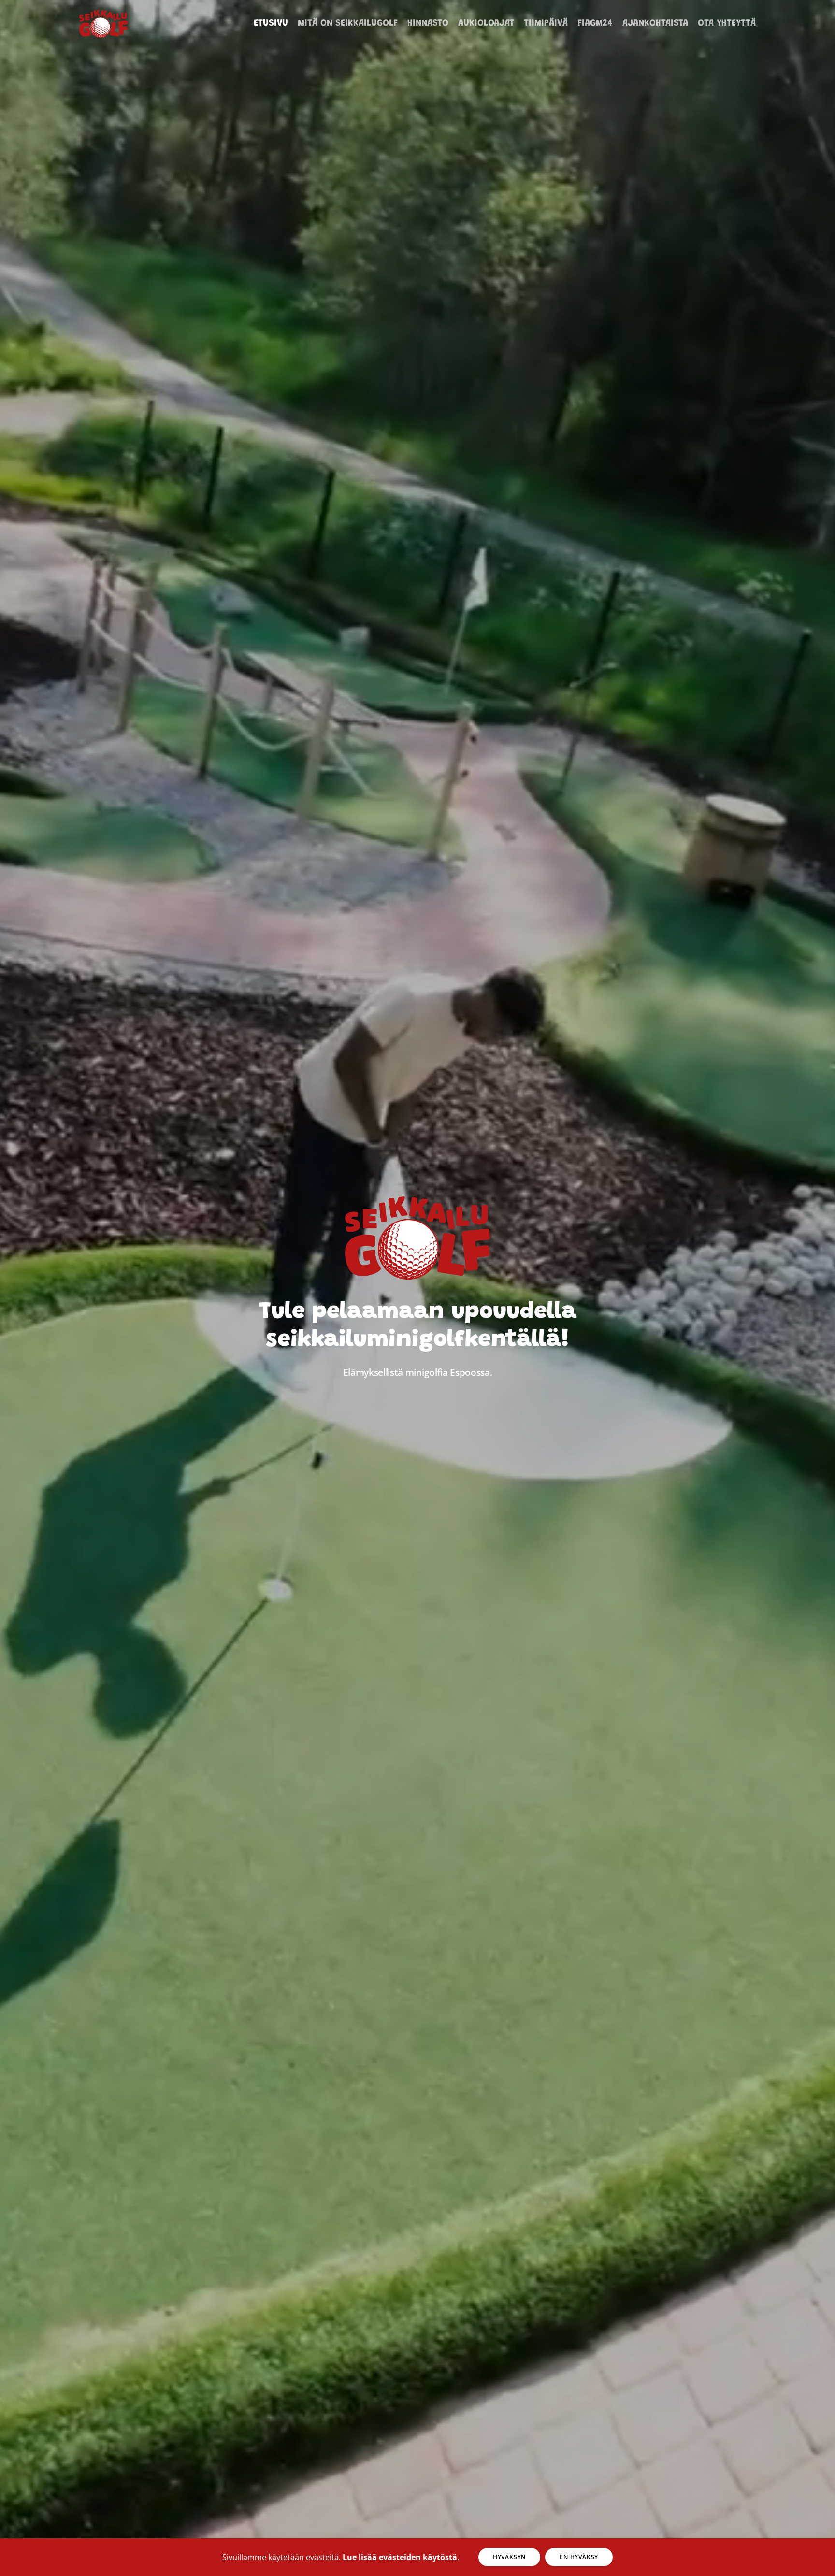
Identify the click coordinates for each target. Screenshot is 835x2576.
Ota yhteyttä (727, 23)
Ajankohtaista (655, 23)
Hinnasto (428, 23)
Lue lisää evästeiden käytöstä (400, 2557)
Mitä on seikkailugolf (348, 23)
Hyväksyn (509, 2557)
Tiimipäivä (546, 23)
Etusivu (271, 23)
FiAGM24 (595, 23)
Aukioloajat (486, 23)
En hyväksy (579, 2557)
